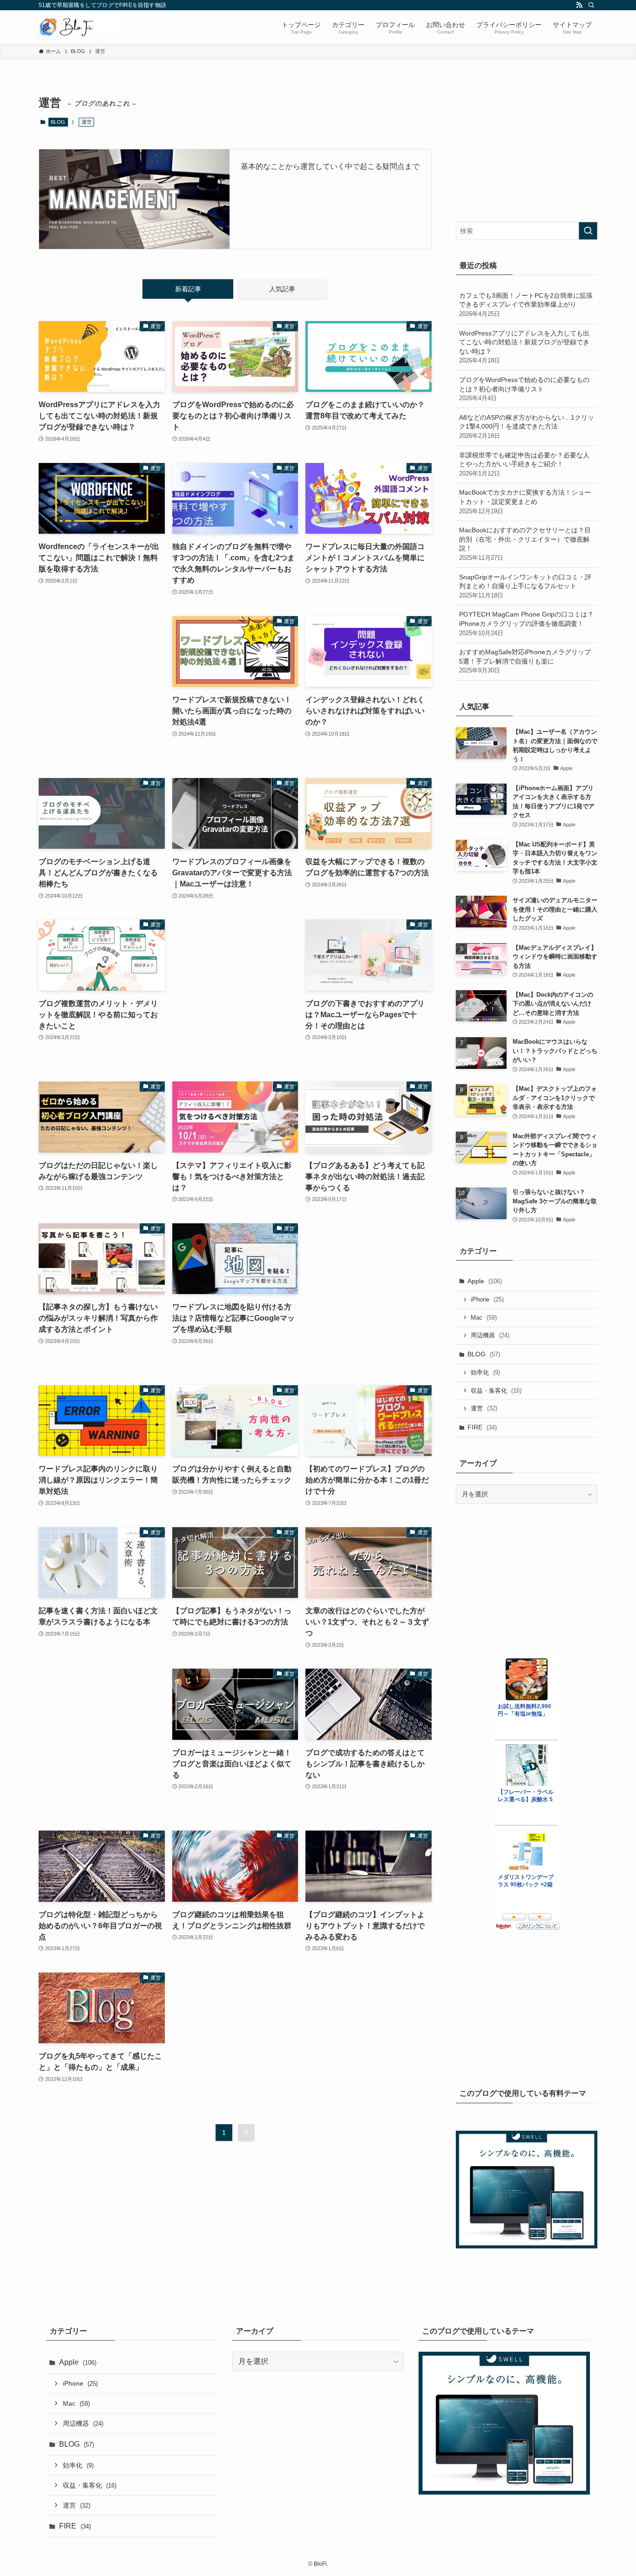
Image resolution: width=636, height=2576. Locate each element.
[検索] (591, 5)
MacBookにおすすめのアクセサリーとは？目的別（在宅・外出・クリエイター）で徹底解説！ (525, 544)
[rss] (579, 5)
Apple (485, 1281)
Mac (484, 1318)
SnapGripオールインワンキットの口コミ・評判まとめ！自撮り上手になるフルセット (525, 586)
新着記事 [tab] (188, 289)
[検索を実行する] (588, 231)
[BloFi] (80, 27)
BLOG (58, 122)
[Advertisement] (102, 688)
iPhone (487, 1299)
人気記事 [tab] (282, 289)
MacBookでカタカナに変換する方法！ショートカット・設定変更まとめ (525, 501)
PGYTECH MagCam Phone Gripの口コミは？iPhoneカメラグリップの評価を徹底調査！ (526, 623)
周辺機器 (490, 1335)
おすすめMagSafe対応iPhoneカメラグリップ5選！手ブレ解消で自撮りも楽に (525, 661)
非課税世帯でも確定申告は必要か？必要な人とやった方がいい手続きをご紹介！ (524, 464)
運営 (484, 1408)
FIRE (482, 1427)
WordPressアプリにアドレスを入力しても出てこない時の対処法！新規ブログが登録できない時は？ (524, 347)
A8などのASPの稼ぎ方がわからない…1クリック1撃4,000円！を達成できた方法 (527, 426)
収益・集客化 (496, 1391)
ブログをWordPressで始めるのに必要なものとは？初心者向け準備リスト (524, 389)
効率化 (485, 1372)
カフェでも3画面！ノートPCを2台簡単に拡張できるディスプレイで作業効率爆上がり (526, 305)
